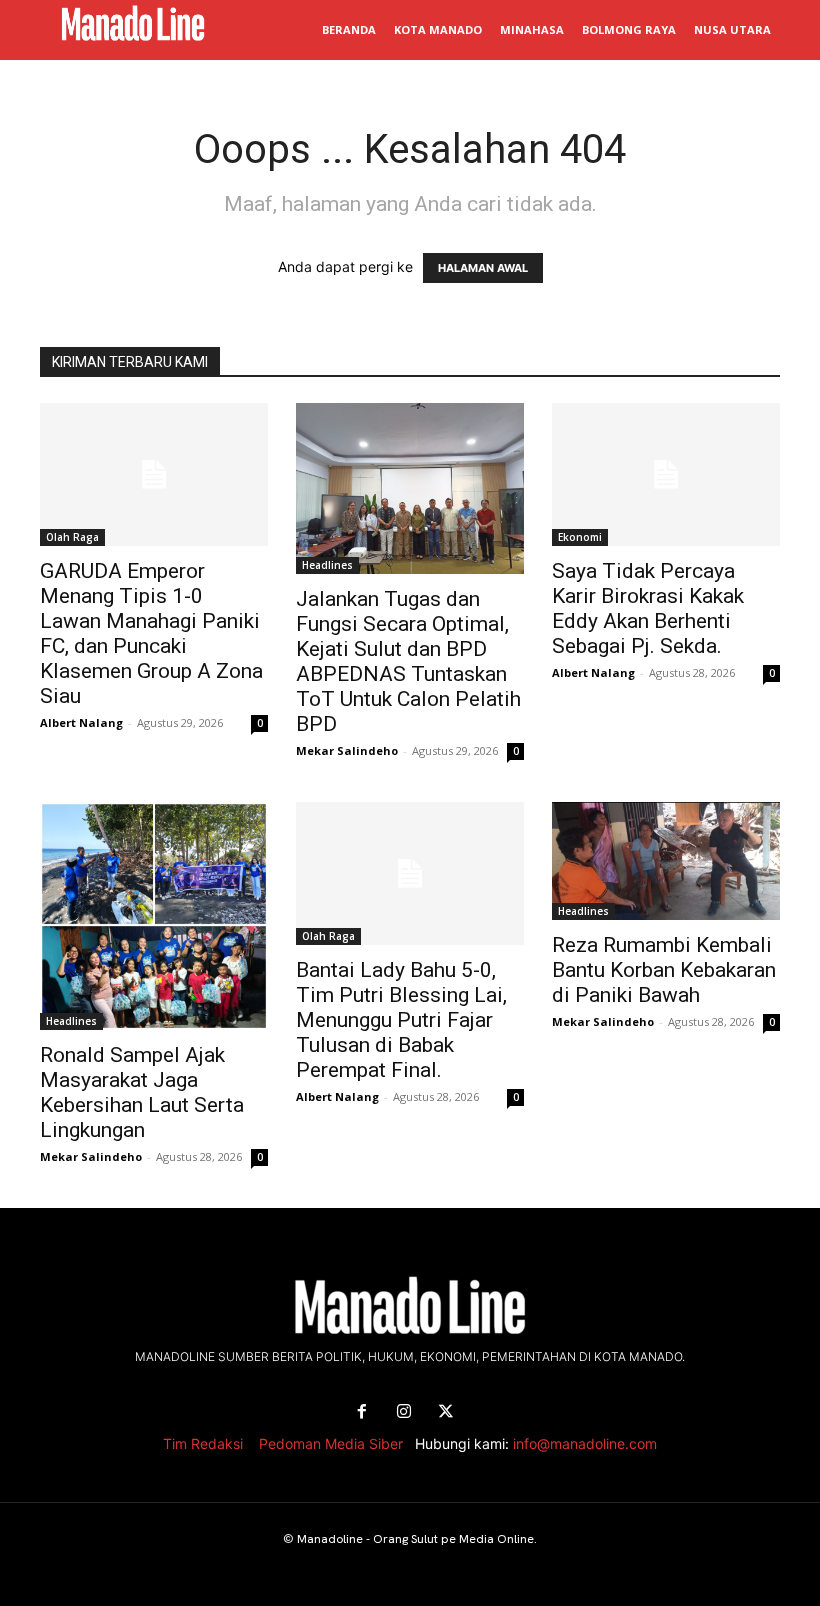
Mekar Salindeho (347, 750)
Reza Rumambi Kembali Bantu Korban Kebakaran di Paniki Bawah (664, 970)
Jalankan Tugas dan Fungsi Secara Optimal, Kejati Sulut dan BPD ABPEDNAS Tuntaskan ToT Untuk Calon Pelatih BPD (408, 661)
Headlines (327, 565)
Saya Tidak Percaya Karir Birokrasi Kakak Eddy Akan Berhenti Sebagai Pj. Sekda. (648, 608)
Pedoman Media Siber (331, 1443)
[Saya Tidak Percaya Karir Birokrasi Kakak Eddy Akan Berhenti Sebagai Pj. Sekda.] (666, 474)
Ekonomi (580, 537)
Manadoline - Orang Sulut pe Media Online (415, 1539)
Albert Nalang (81, 722)
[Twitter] (446, 1412)
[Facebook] (362, 1412)
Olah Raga (72, 537)
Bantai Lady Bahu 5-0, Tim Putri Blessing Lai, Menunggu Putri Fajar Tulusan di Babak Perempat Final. (401, 1020)
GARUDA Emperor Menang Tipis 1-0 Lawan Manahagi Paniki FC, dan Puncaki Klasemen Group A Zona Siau (151, 633)
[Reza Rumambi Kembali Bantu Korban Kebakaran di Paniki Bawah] (666, 861)
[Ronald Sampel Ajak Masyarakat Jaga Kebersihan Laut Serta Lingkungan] (154, 916)
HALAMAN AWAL (483, 268)
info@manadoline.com (585, 1443)
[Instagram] (404, 1412)
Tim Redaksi (203, 1443)
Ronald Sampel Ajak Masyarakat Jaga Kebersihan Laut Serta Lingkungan (142, 1092)
